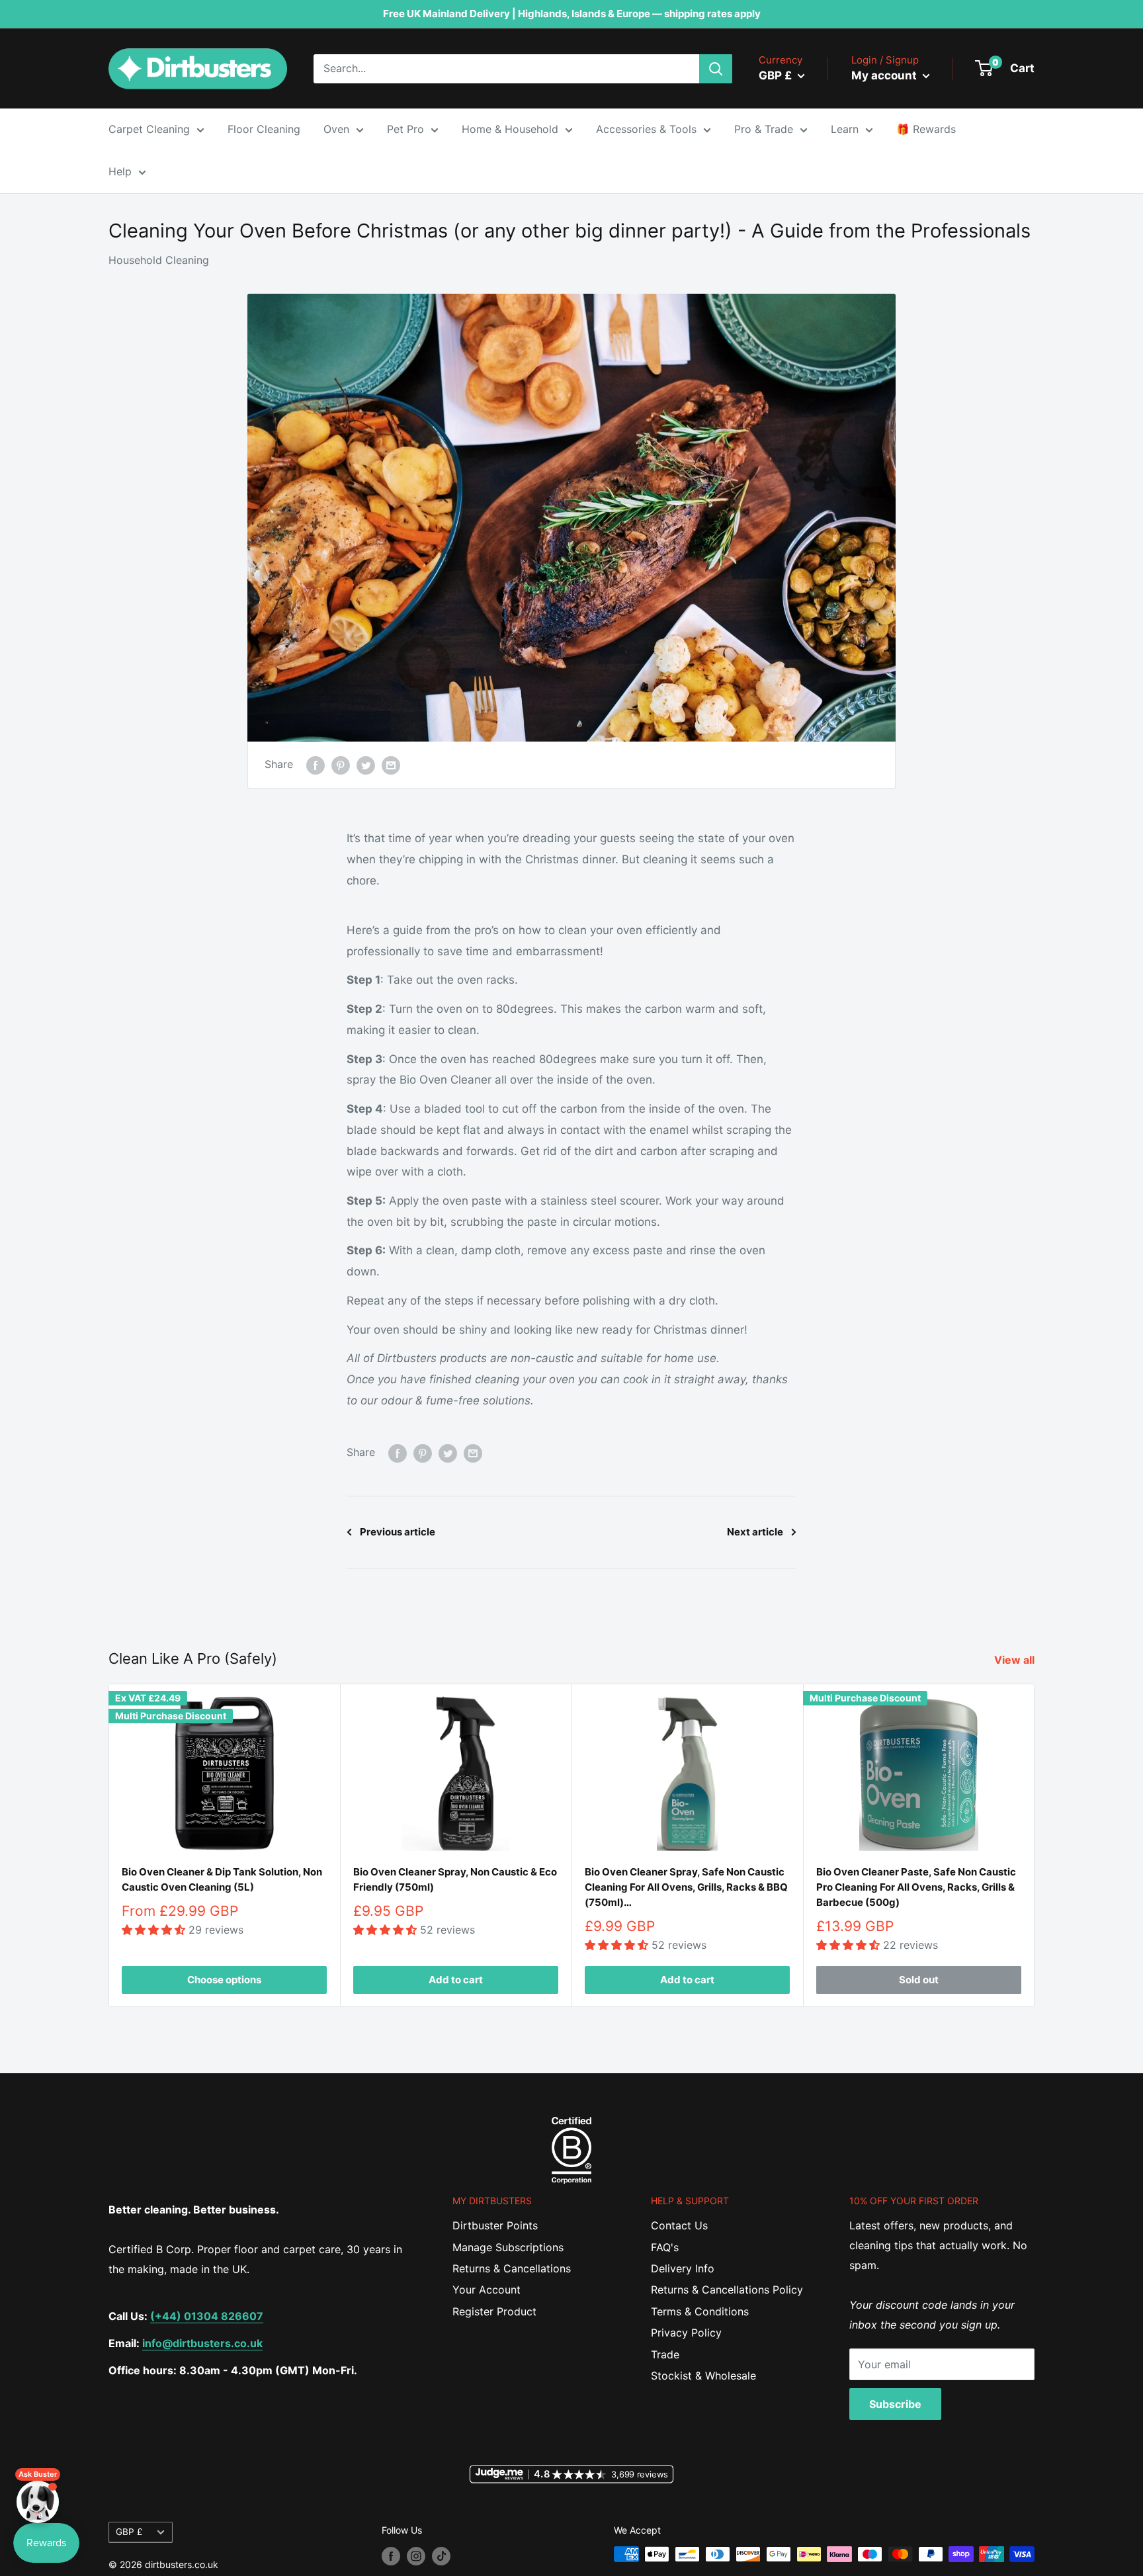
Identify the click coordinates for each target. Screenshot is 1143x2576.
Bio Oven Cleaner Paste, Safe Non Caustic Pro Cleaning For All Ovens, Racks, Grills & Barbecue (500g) (916, 1887)
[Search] (716, 69)
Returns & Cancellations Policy (727, 2290)
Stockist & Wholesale (703, 2376)
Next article (755, 1532)
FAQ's (665, 2247)
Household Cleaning (159, 260)
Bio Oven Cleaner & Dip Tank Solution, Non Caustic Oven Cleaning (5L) (222, 1879)
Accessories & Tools (646, 129)
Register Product (494, 2311)
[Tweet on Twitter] (366, 765)
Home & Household (510, 129)
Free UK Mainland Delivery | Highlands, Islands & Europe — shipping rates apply (572, 14)
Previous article (398, 1532)
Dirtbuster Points (495, 2225)
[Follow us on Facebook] (391, 2555)
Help (120, 171)
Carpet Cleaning (149, 129)
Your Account (487, 2290)
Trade (665, 2354)
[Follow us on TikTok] (441, 2555)
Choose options (224, 1980)
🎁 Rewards (926, 129)
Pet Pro (405, 129)
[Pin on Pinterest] (341, 765)
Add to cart (456, 1980)
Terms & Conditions (700, 2311)
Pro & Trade (764, 129)
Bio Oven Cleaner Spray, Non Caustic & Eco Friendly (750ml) (455, 1879)
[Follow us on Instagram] (416, 2555)
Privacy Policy (686, 2333)
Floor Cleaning (264, 129)
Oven (336, 129)
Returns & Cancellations (512, 2268)
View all (1016, 1660)
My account (885, 75)
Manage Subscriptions (508, 2247)
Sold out (919, 1980)
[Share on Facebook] (316, 765)
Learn (845, 129)
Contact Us (679, 2225)
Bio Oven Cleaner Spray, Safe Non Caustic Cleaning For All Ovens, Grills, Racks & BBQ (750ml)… (686, 1887)
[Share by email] (391, 765)
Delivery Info (683, 2268)
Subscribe (895, 2404)
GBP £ (129, 2532)
